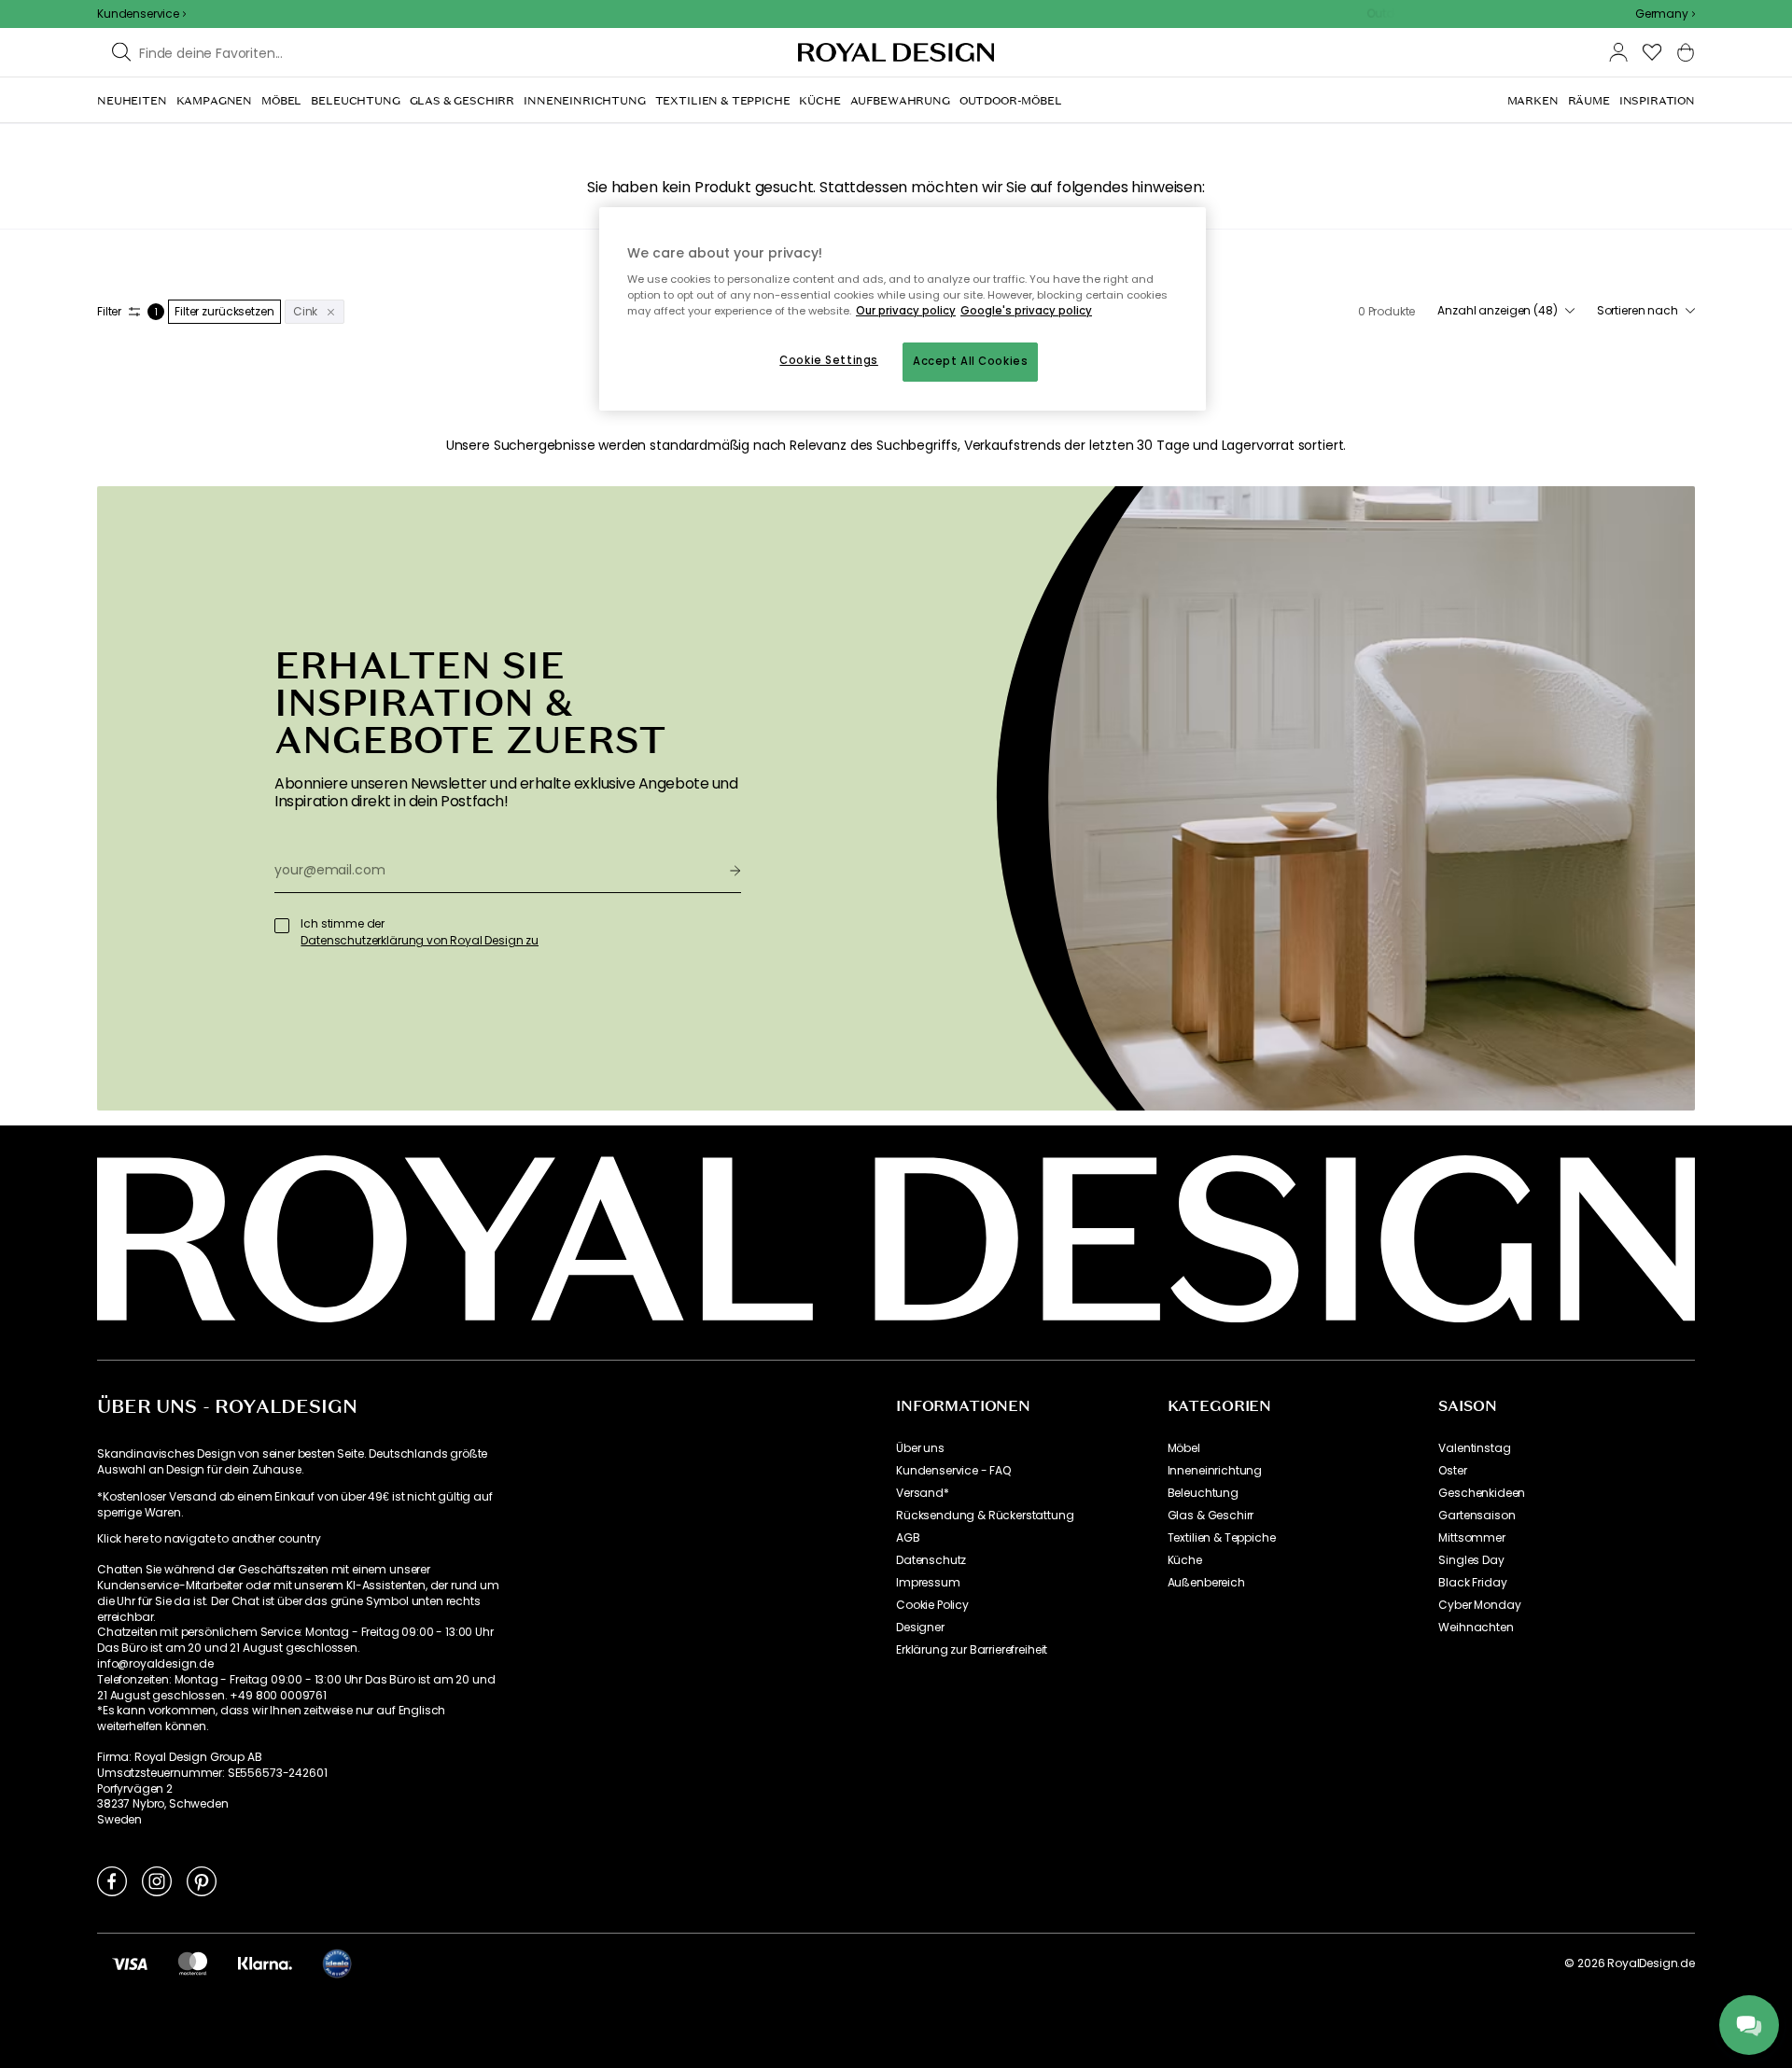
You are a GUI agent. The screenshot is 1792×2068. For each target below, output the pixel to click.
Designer (920, 1628)
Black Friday (1472, 1583)
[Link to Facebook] (112, 1880)
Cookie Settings (829, 360)
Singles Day (1471, 1560)
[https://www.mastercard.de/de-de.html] (193, 1963)
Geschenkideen (1482, 1493)
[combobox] (1665, 14)
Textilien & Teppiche (1222, 1538)
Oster (1452, 1471)
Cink (306, 311)
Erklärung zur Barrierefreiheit (972, 1650)
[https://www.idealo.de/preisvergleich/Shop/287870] (337, 1963)
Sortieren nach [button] (1638, 311)
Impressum (928, 1583)
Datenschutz (931, 1560)
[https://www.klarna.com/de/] (265, 1963)
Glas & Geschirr (1211, 1516)
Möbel (1184, 1448)
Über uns (920, 1448)
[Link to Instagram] (157, 1880)
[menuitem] (132, 101)
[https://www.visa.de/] (130, 1963)
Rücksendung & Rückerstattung (985, 1516)
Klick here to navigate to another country (209, 1539)
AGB (908, 1538)
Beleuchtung (1203, 1493)
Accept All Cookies (970, 361)
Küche (1185, 1560)
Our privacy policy (906, 311)
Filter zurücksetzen (224, 311)
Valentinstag (1474, 1448)
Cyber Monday (1479, 1605)
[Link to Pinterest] (202, 1880)
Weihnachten (1476, 1628)
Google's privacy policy (1026, 311)
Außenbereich (1206, 1583)
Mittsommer (1471, 1538)
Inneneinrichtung (1215, 1471)
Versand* (923, 1493)
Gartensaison (1477, 1516)
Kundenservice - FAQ (953, 1471)
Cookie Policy (932, 1605)
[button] (1665, 14)
